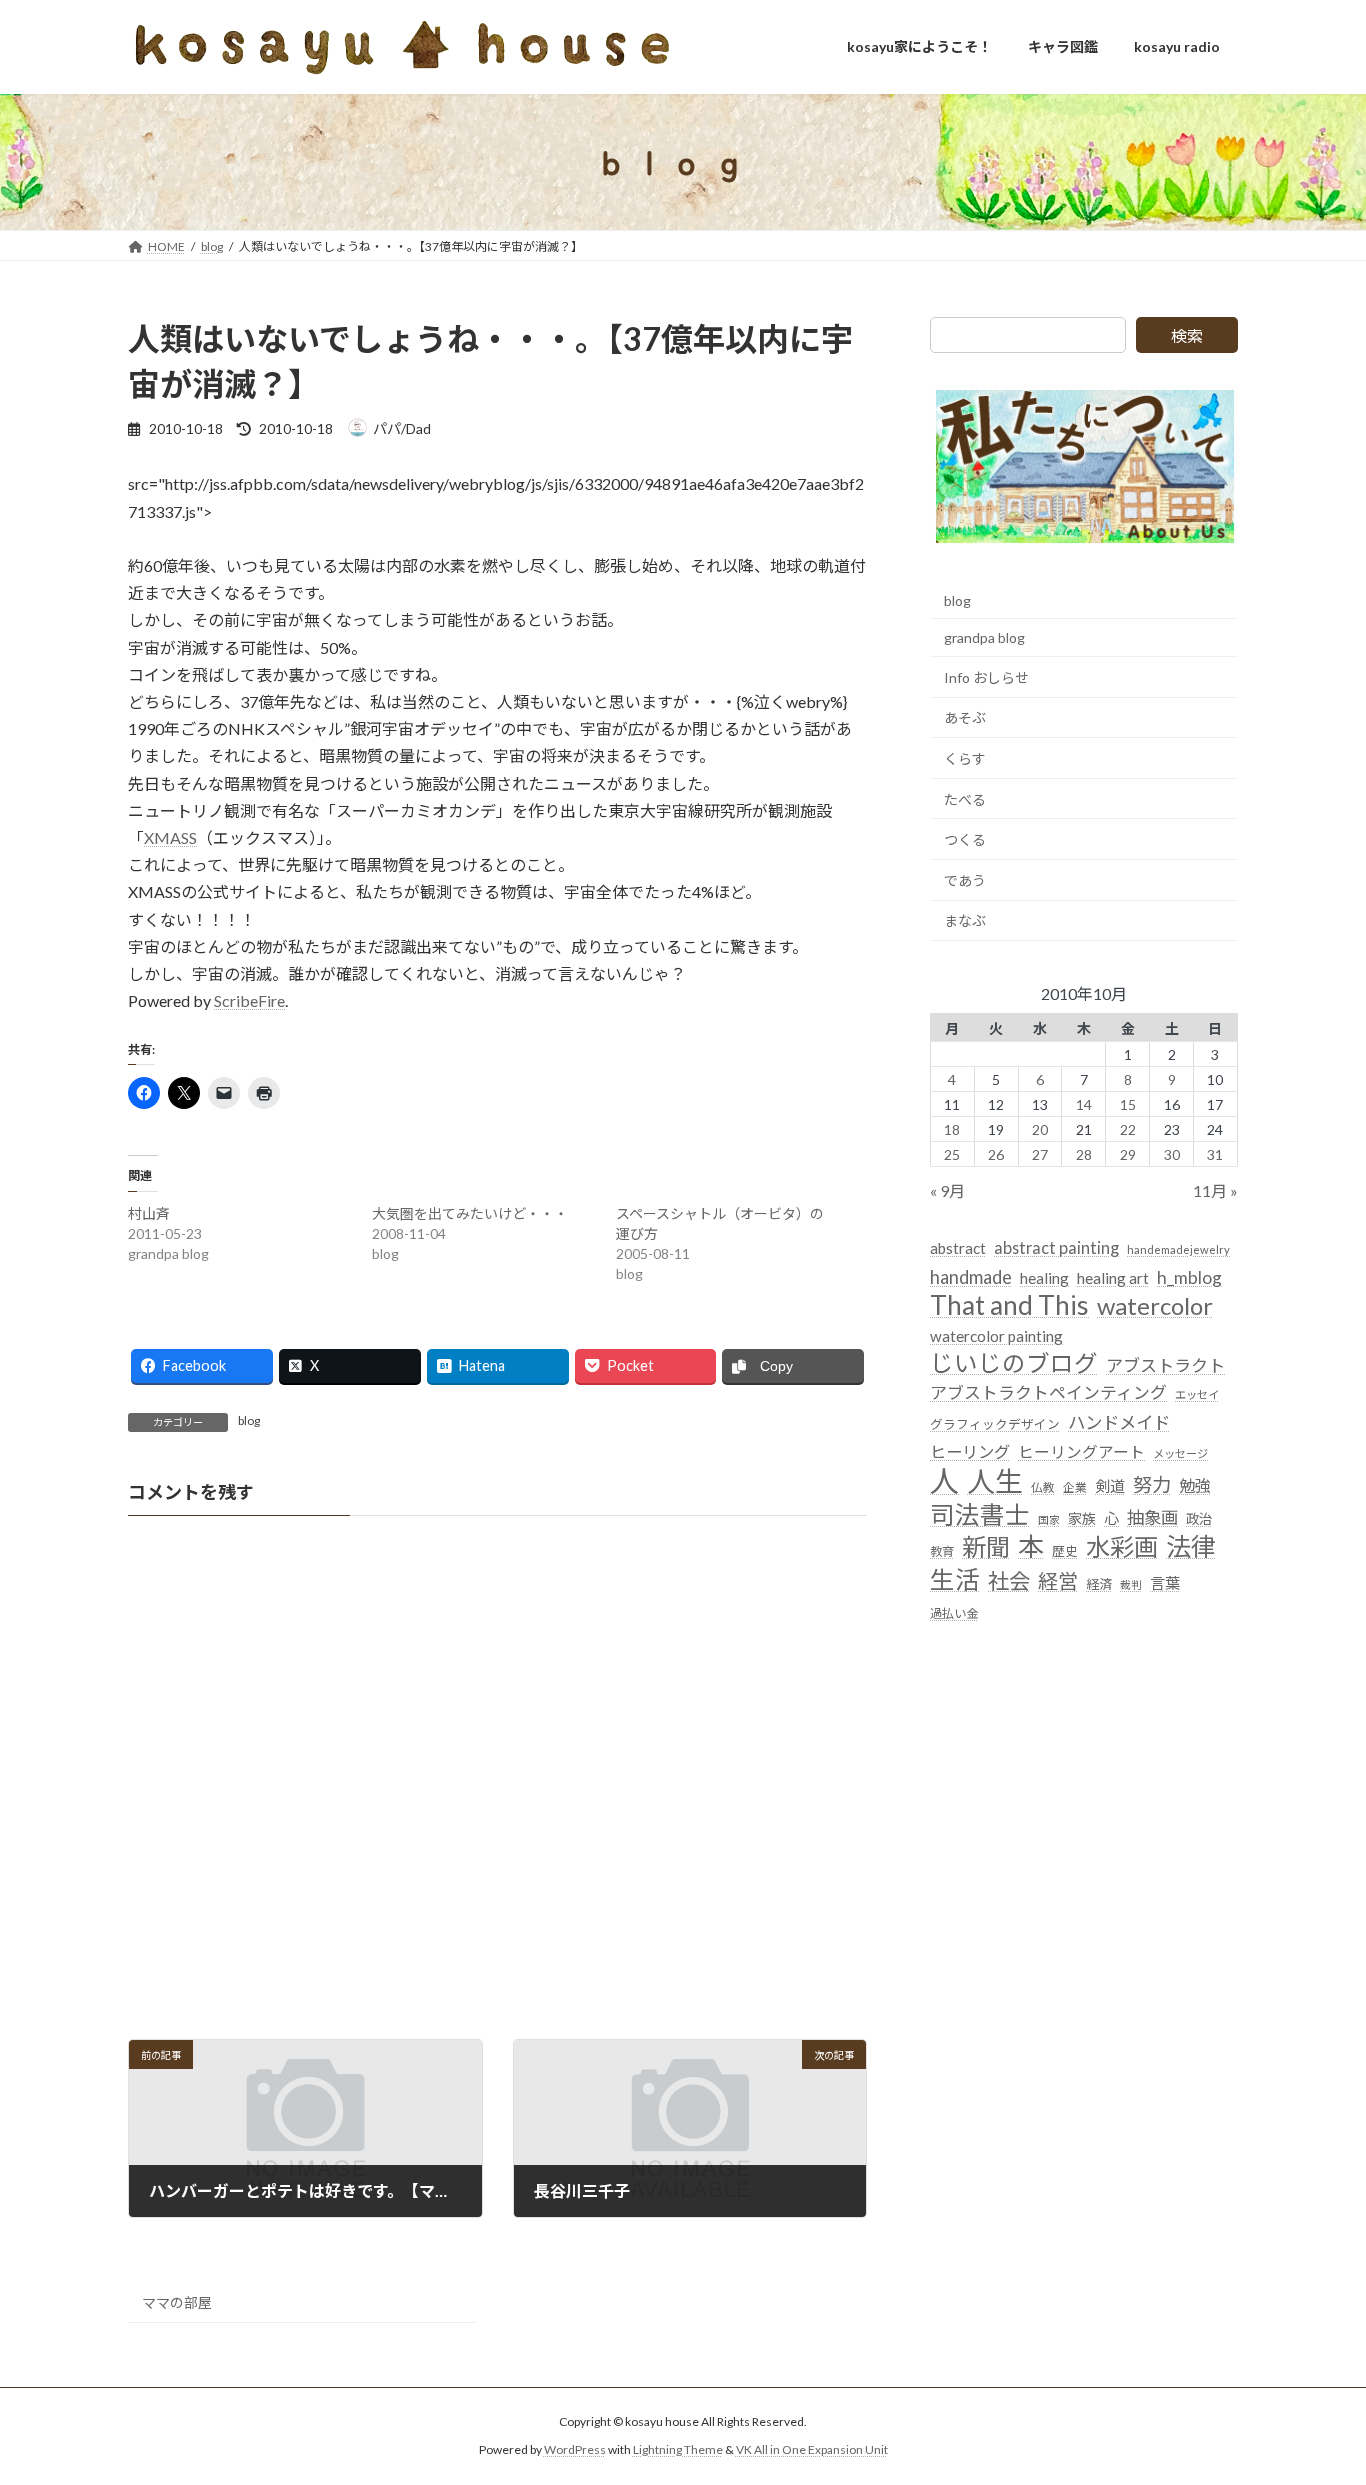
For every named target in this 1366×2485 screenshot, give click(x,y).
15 (1128, 1104)
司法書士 (980, 1514)
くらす (965, 758)
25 (953, 1154)
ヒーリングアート (1081, 1452)
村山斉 (149, 1213)
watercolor (1155, 1305)
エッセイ (1197, 1395)
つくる (965, 839)
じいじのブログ (1014, 1363)
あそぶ (965, 718)
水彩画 (1122, 1547)
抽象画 (1152, 1517)
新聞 (986, 1547)
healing (1044, 1278)
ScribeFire (249, 1000)
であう (965, 880)
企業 (1075, 1487)
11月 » (1215, 1191)
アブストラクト (1165, 1365)
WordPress (575, 2450)
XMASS (170, 837)
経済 (1099, 1584)
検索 (1187, 335)
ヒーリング (970, 1451)
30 (1172, 1154)
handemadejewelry (1178, 1250)
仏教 (1043, 1487)
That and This (1009, 1305)
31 (1216, 1154)
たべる (965, 799)
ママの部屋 (177, 2302)
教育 (942, 1552)
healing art (1113, 1278)
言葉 (1165, 1583)
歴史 (1065, 1552)
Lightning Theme (678, 2450)
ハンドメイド (1119, 1422)
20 (1040, 1129)
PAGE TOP (1315, 2391)
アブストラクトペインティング (1048, 1393)
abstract (958, 1249)
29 (1128, 1154)
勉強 (1195, 1485)
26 (996, 1154)
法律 (1191, 1547)
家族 (1082, 1518)
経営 (1058, 1581)
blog (249, 1420)
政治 (1199, 1519)
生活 (955, 1579)
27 (1040, 1154)
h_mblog (1189, 1277)
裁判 (1131, 1584)
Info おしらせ (986, 677)
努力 (1152, 1484)
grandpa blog (984, 637)
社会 (1009, 1581)
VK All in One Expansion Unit (812, 2450)
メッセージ (1180, 1453)
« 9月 (947, 1191)
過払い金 (954, 1613)
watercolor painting (996, 1336)
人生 (995, 1481)
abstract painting (1056, 1248)
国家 (1049, 1519)
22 (1128, 1129)
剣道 (1110, 1486)
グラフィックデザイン (995, 1424)
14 (1084, 1104)
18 (953, 1129)
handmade (971, 1277)
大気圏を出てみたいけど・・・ (470, 1213)
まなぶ (965, 921)
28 (1084, 1154)
